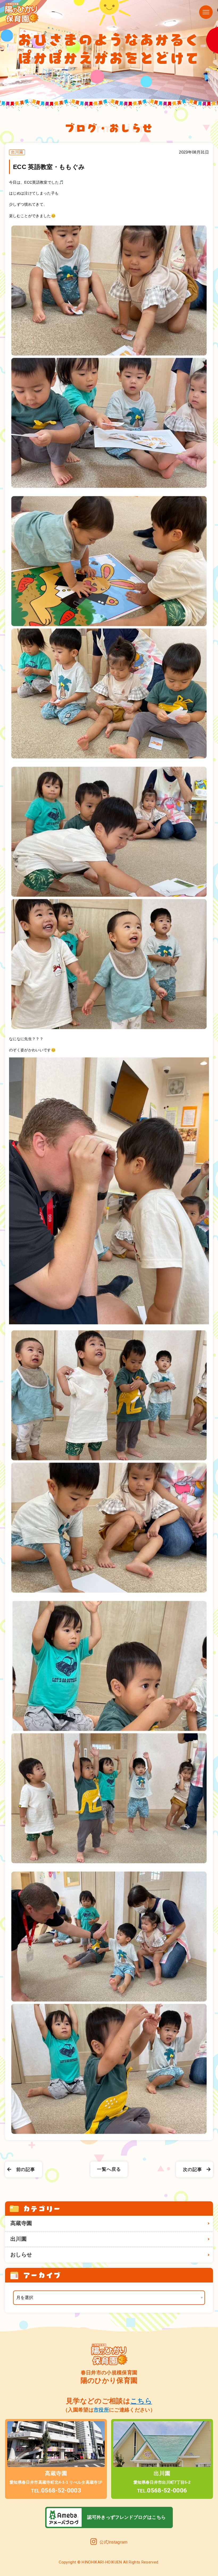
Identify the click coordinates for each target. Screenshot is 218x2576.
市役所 (101, 2410)
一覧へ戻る (109, 2169)
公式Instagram (114, 2542)
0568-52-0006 (162, 2490)
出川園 (18, 2239)
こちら (141, 2401)
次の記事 (192, 2169)
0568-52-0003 (56, 2490)
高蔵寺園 (21, 2223)
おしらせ (21, 2255)
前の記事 (26, 2169)
